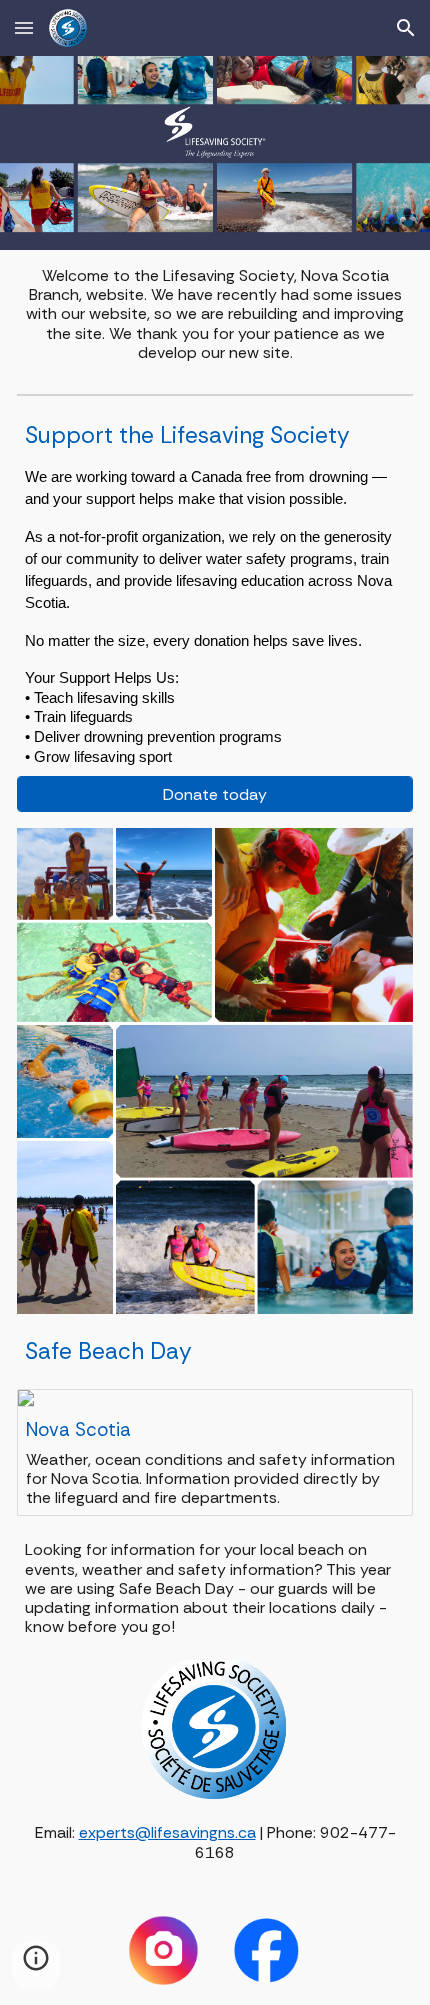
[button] (24, 27)
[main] (215, 314)
